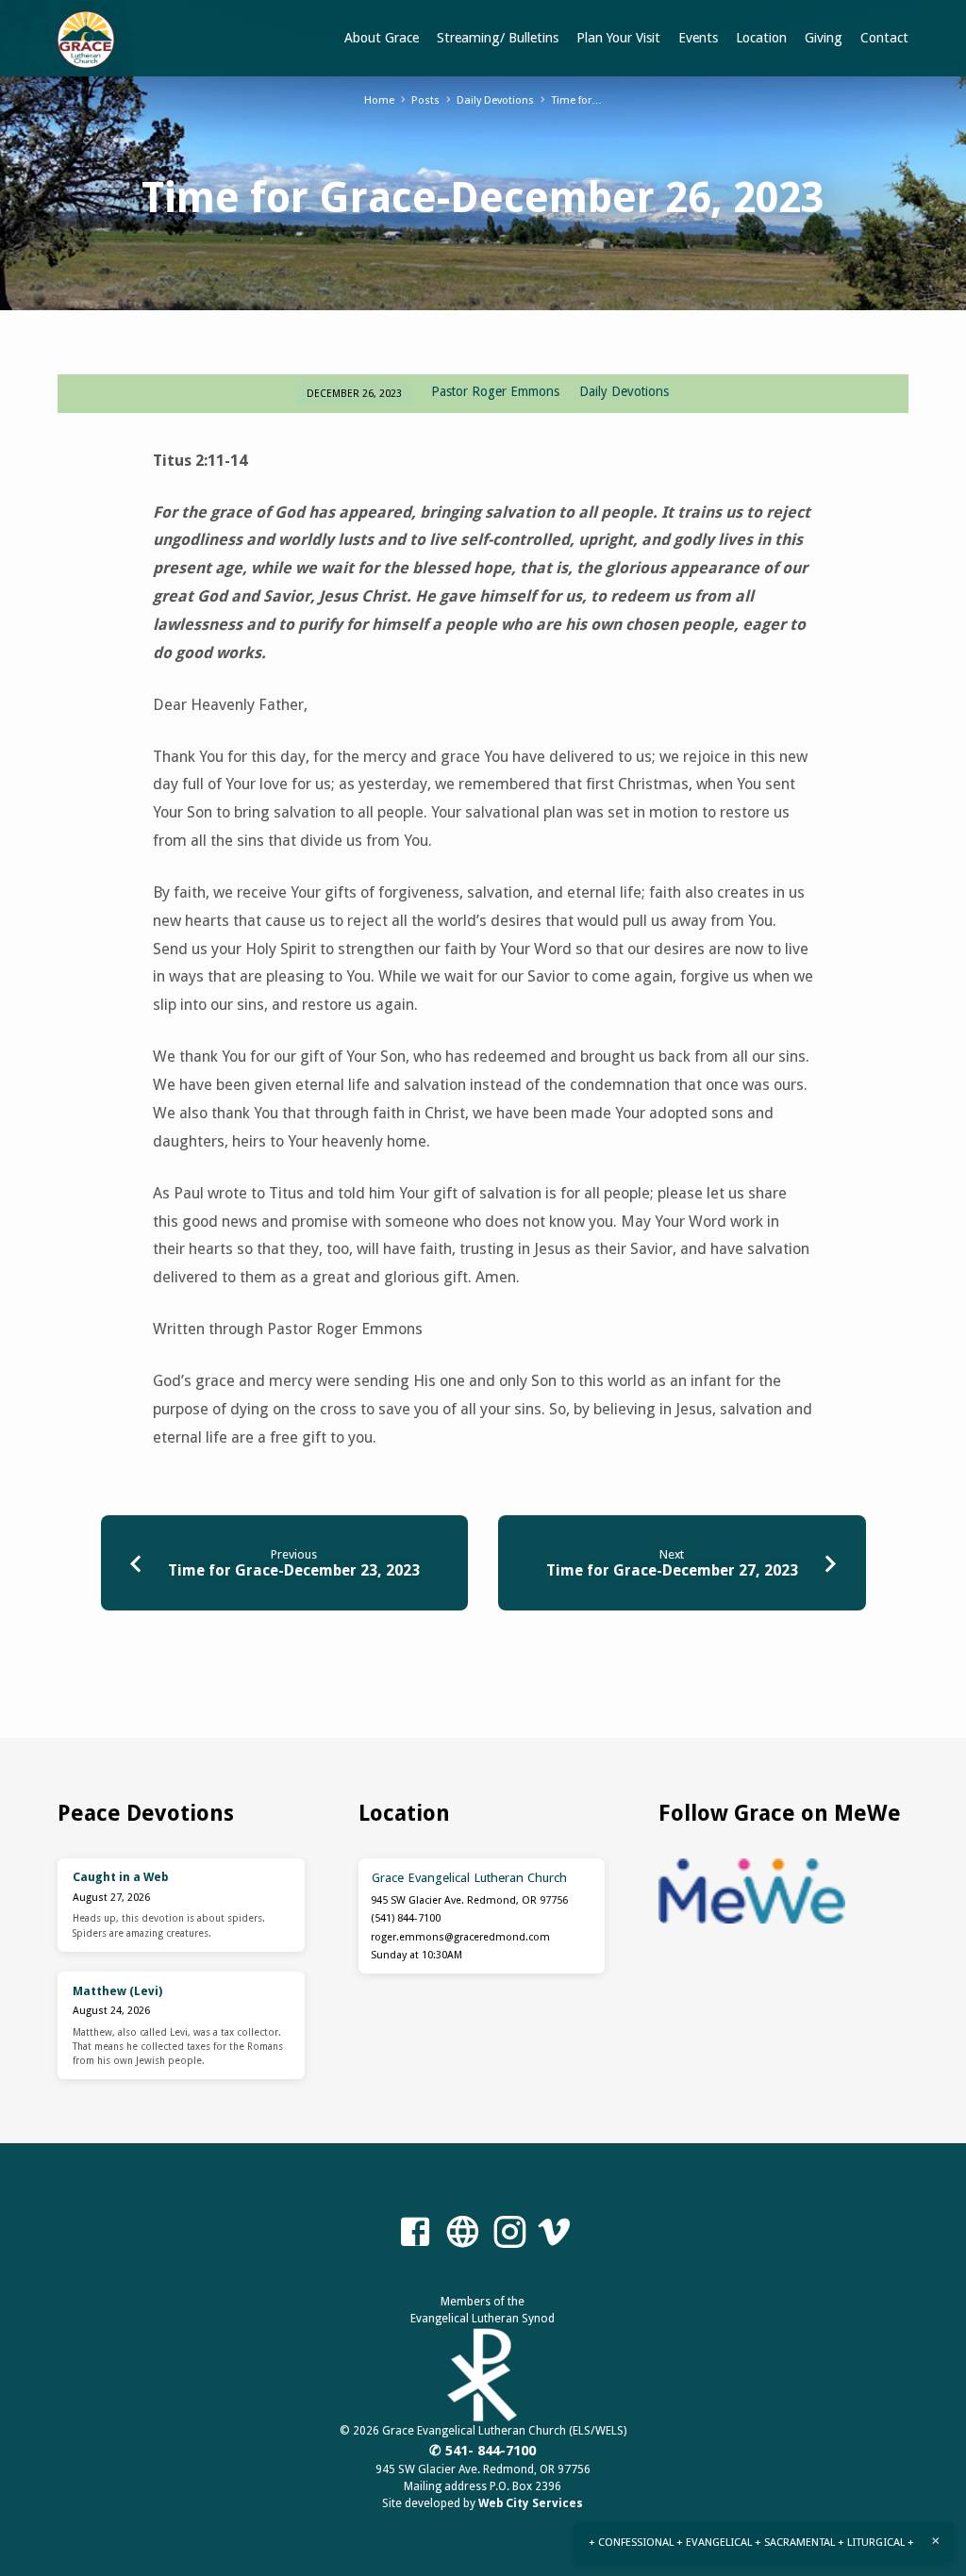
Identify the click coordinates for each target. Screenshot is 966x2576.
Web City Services (531, 2503)
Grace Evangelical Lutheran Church (469, 1877)
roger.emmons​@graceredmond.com (460, 1937)
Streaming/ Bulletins (498, 38)
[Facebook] (415, 2233)
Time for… (576, 100)
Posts (425, 100)
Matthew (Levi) (117, 1991)
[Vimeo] (554, 2233)
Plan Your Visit (618, 38)
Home (379, 100)
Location (761, 38)
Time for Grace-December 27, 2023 (672, 1570)
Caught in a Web (120, 1877)
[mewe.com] (462, 2233)
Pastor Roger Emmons (495, 391)
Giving (824, 38)
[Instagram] (509, 2233)
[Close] (936, 2541)
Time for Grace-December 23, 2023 (294, 1570)
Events (698, 38)
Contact (884, 38)
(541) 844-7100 (406, 1918)
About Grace (382, 38)
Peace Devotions (146, 1813)
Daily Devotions (495, 100)
